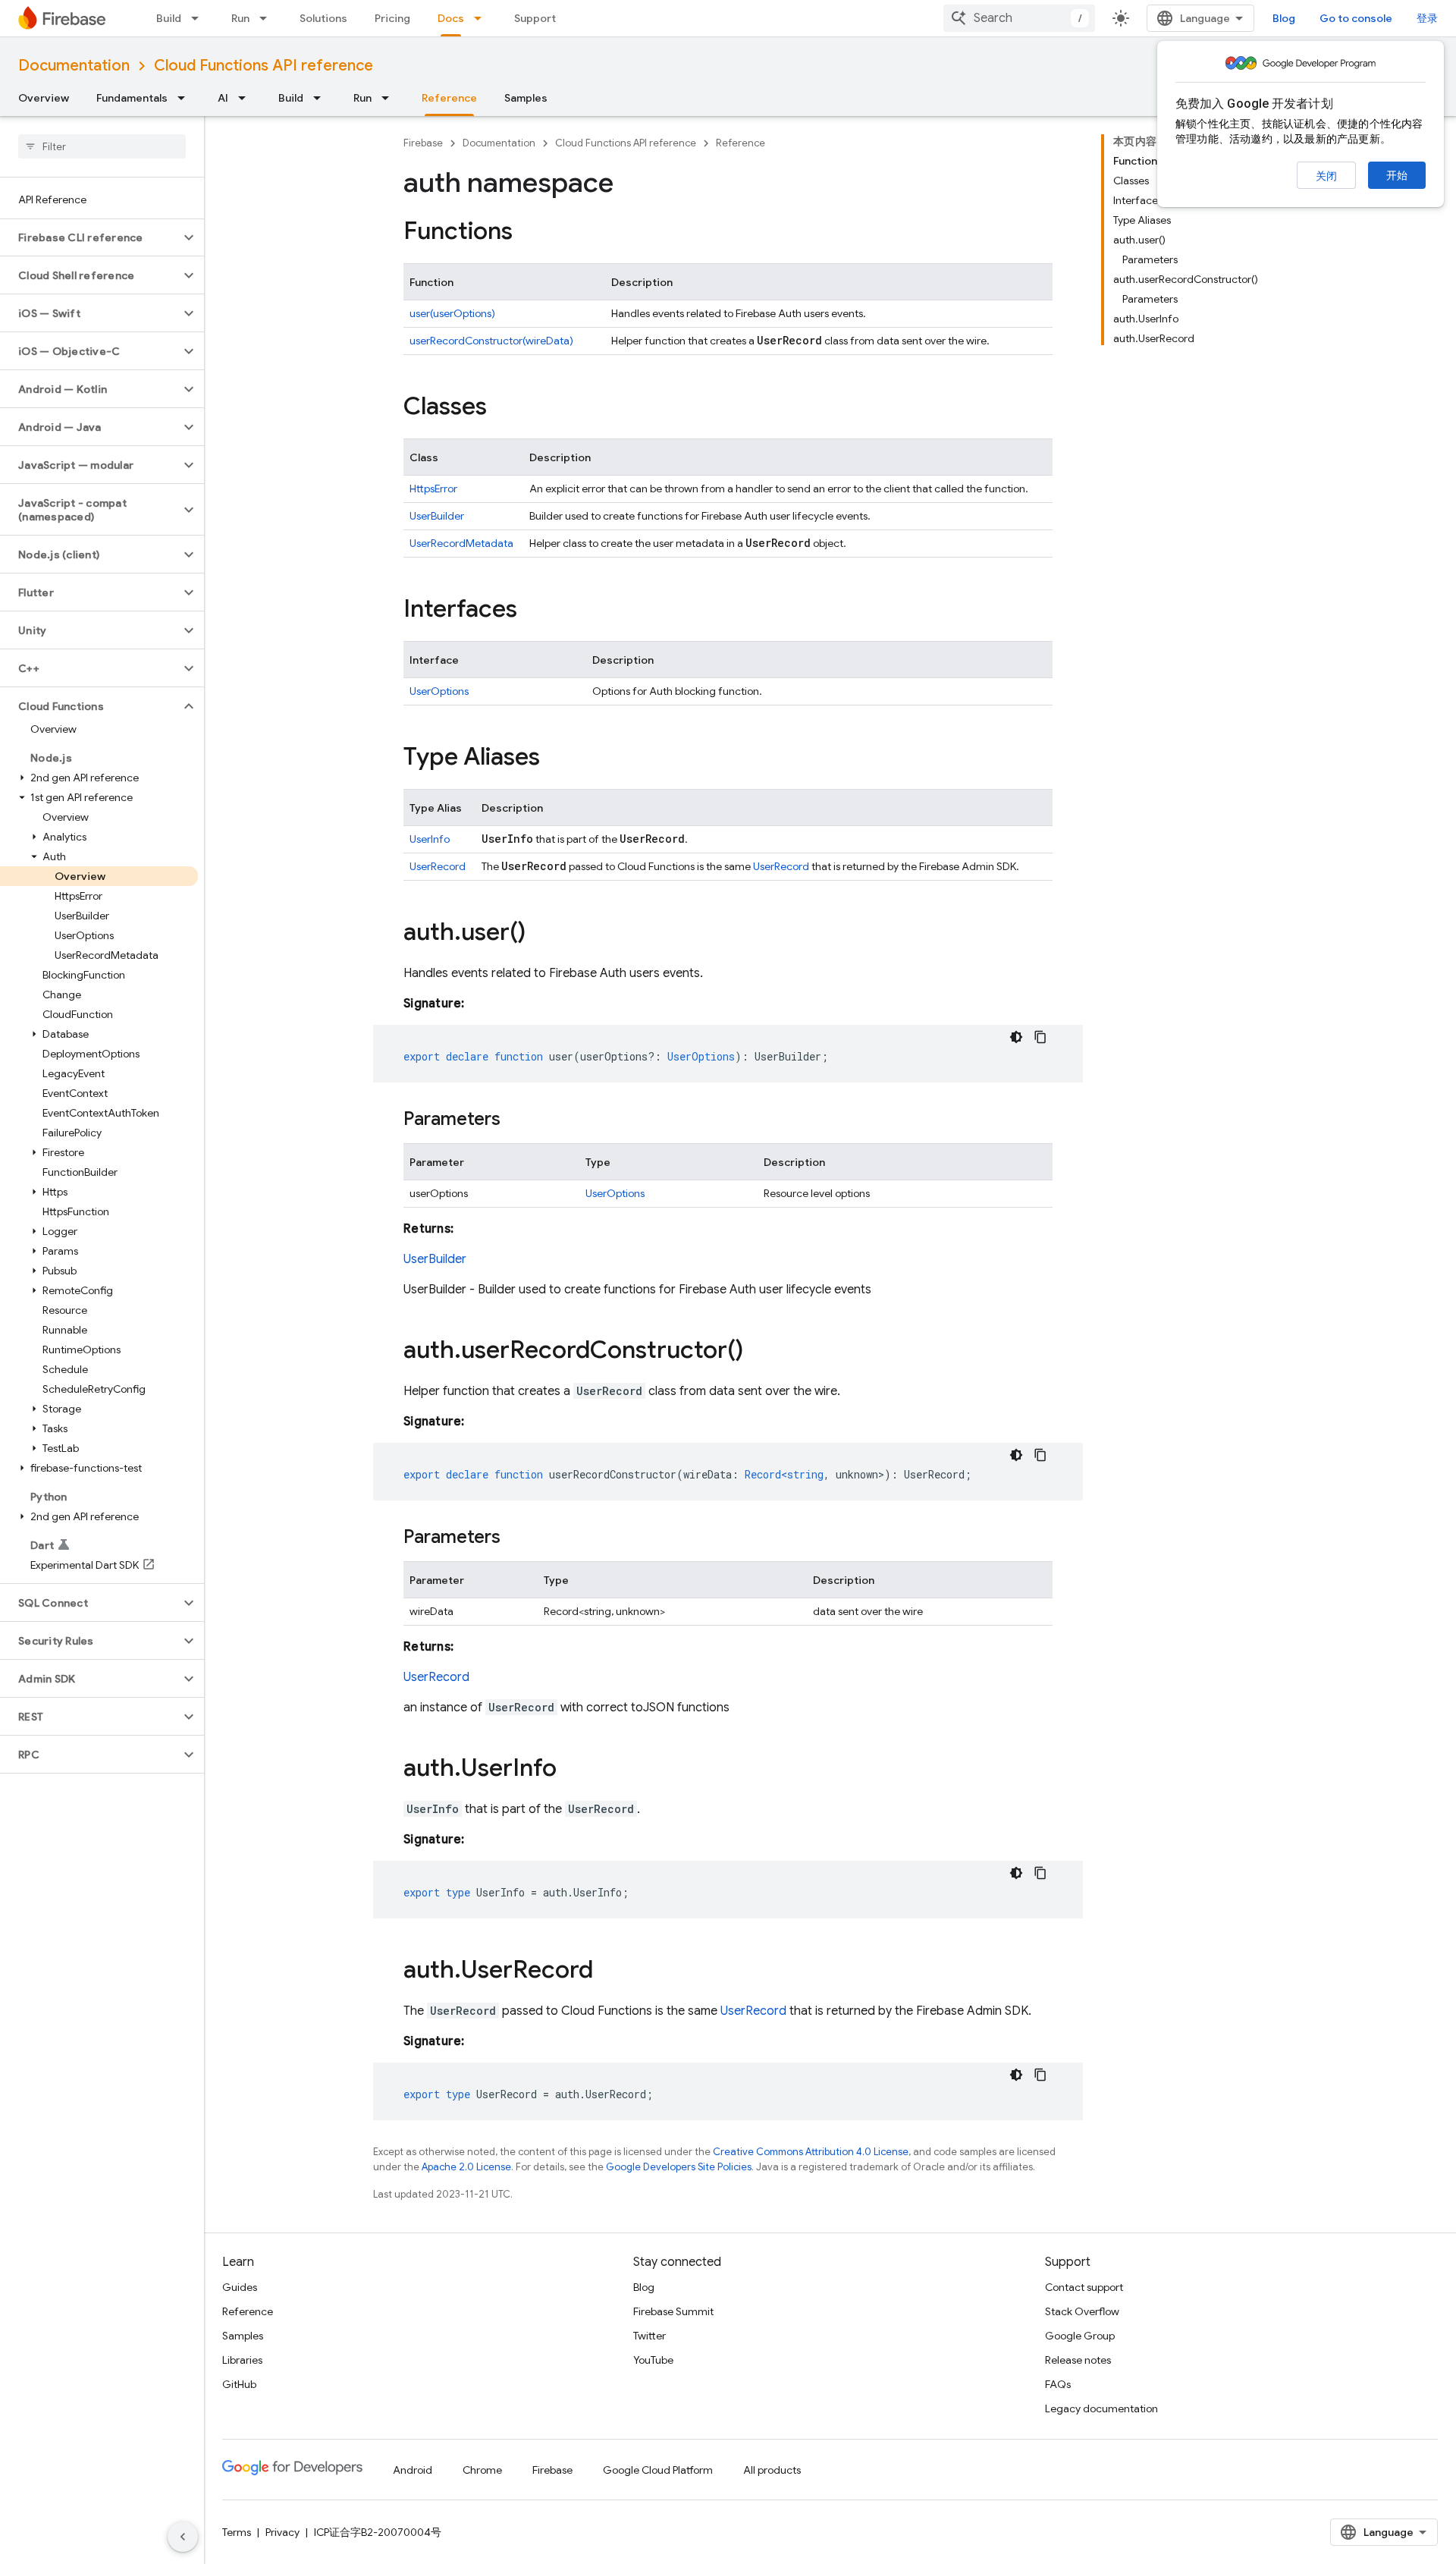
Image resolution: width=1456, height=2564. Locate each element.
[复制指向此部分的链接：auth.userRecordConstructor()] (758, 1352)
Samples (526, 98)
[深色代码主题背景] (1016, 1037)
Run (240, 18)
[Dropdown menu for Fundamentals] (186, 98)
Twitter (650, 2336)
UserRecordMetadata (461, 543)
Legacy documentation (1101, 2408)
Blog (1284, 18)
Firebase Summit (673, 2311)
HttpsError (433, 489)
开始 (1397, 175)
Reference (449, 98)
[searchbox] (102, 146)
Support (535, 18)
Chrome (482, 2470)
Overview (44, 98)
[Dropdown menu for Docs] (482, 18)
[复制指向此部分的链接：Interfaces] (532, 611)
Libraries (242, 2360)
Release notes (1078, 2360)
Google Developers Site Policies (679, 2167)
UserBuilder (437, 516)
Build (169, 18)
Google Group (1080, 2336)
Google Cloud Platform (658, 2470)
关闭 (1326, 176)
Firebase (423, 143)
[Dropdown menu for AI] (246, 98)
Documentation (74, 66)
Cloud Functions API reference (264, 66)
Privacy (282, 2532)
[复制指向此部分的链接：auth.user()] (541, 934)
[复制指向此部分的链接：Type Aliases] (555, 759)
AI (223, 98)
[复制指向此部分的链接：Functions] (528, 233)
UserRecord (438, 866)
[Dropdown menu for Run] (268, 18)
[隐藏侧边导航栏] (183, 2537)
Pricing (392, 18)
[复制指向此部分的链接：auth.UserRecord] (608, 1972)
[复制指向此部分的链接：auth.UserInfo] (572, 1770)
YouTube (653, 2360)
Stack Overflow (1082, 2311)
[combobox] (1019, 18)
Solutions (323, 18)
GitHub (239, 2384)
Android (413, 2470)
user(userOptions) (452, 313)
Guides (240, 2287)
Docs (451, 18)
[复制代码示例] (1040, 1037)
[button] (90, 237)
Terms (237, 2532)
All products (772, 2470)
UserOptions (439, 691)
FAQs (1058, 2384)
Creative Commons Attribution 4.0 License (811, 2152)
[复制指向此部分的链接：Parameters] (516, 1120)
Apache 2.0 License (466, 2167)
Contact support (1084, 2287)
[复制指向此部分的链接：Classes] (502, 408)
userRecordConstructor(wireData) (491, 341)
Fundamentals (132, 98)
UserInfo (430, 839)
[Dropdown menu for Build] (199, 18)
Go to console (1356, 18)
